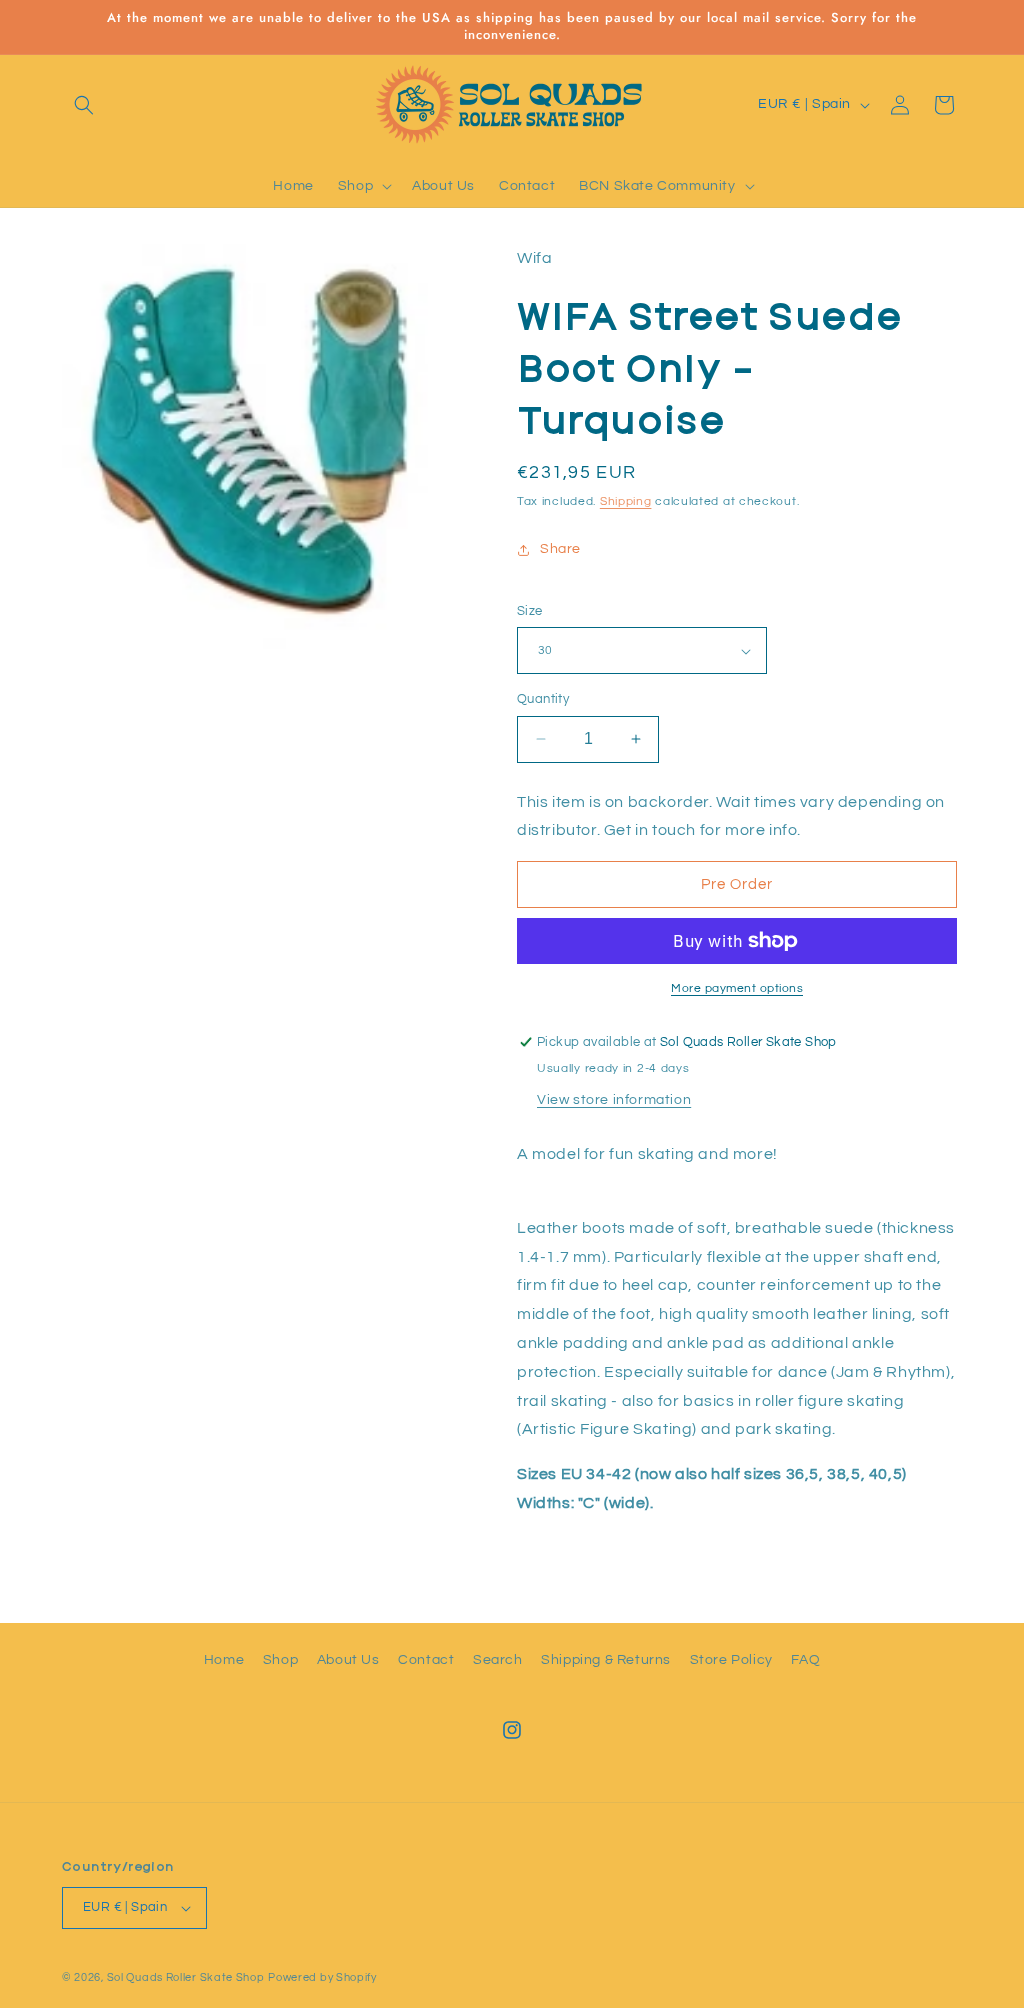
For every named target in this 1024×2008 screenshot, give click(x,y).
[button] (84, 105)
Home (224, 1660)
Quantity (543, 699)
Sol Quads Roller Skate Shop (186, 1977)
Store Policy (731, 1660)
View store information (614, 1100)
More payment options (737, 988)
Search (498, 1660)
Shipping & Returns (606, 1660)
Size (530, 611)
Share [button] (560, 549)
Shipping (626, 501)
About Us (348, 1660)
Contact (426, 1660)
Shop (280, 1660)
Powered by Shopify (322, 1977)
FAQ (805, 1660)
